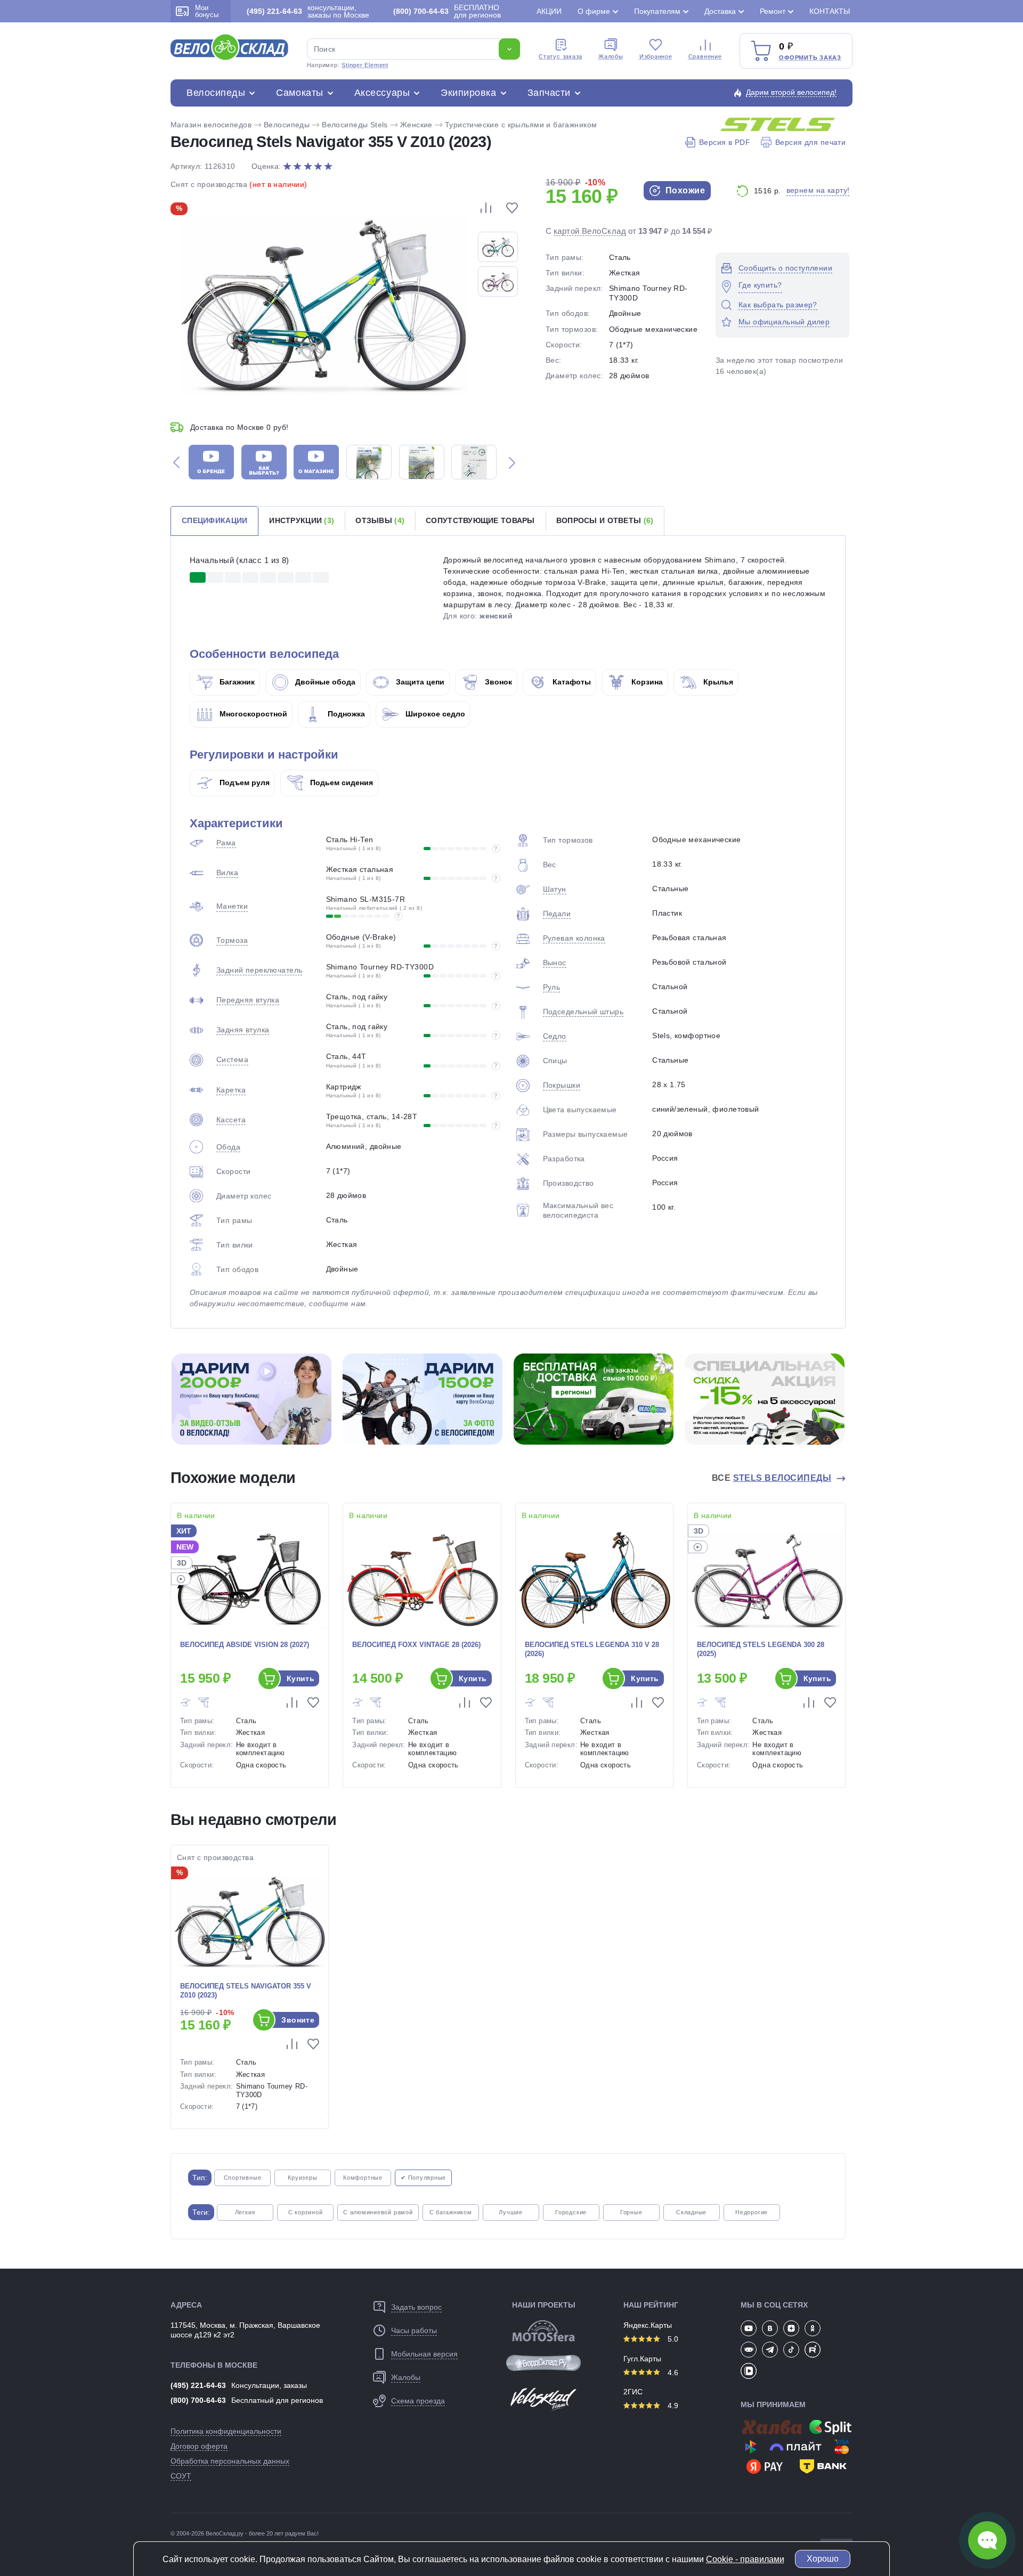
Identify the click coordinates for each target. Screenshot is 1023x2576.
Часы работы (414, 2330)
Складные (691, 2212)
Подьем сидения (340, 782)
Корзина (646, 682)
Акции (549, 11)
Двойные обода (324, 682)
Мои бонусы (207, 11)
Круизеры (302, 2178)
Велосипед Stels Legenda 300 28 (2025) (761, 1649)
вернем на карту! (818, 190)
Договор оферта (199, 2446)
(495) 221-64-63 (198, 2385)
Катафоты (571, 682)
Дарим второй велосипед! (791, 92)
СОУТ (181, 2476)
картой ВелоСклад (590, 231)
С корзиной (306, 2212)
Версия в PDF (725, 142)
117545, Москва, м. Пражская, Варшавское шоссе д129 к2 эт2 (245, 2330)
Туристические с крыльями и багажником (521, 125)
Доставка (720, 11)
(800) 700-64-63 (198, 2400)
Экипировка (468, 93)
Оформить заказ (810, 58)
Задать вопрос (416, 2307)
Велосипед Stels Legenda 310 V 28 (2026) (592, 1649)
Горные (631, 2212)
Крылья (717, 682)
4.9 (672, 2406)
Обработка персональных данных (230, 2461)
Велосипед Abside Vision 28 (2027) (245, 1645)
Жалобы (611, 56)
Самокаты (299, 93)
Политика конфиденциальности (226, 2431)
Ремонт (773, 11)
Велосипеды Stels (355, 125)
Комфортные (363, 2178)
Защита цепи (419, 682)
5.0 (672, 2339)
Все (772, 1478)
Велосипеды (216, 93)
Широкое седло (434, 714)
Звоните (298, 2020)
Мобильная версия (424, 2354)
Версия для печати (810, 142)
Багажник (236, 682)
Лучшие (511, 2212)
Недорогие (752, 2212)
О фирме (594, 11)
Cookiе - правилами (745, 2559)
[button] (176, 462)
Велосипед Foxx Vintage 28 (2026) (416, 1645)
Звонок (497, 682)
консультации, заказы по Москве (308, 11)
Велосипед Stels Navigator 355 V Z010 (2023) (246, 1991)
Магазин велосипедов (211, 125)
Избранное (656, 56)
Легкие (245, 2212)
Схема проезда (418, 2401)
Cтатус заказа (561, 56)
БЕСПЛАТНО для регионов (447, 11)
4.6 (672, 2373)
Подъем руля (243, 782)
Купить (301, 1678)
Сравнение (705, 56)
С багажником (451, 2212)
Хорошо (823, 2559)
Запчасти (549, 93)
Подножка (345, 714)
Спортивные (243, 2178)
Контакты (830, 11)
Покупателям (657, 11)
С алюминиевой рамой (378, 2212)
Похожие (684, 190)
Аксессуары (382, 93)
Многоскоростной (252, 714)
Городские (571, 2212)
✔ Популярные (423, 2178)
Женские (416, 125)
